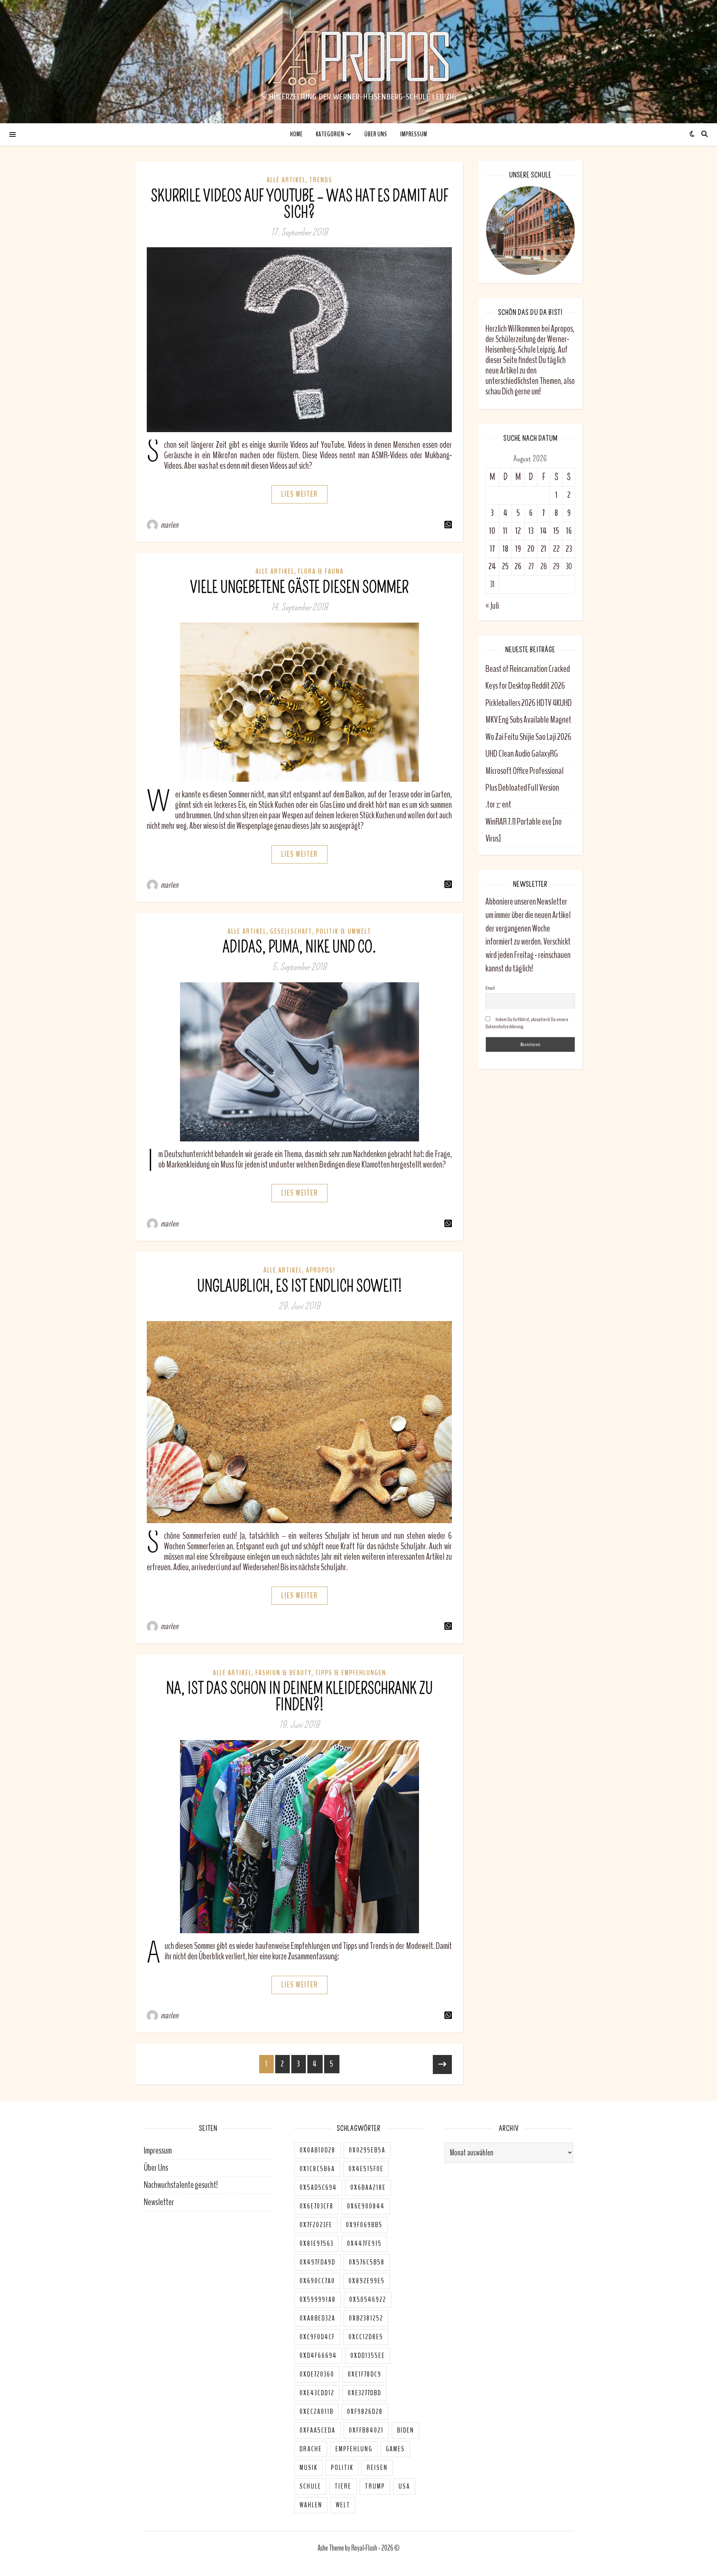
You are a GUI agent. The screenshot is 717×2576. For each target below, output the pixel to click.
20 (531, 549)
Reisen (377, 2468)
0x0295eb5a (367, 2150)
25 (505, 566)
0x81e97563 (316, 2244)
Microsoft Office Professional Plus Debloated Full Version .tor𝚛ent (524, 788)
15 (556, 531)
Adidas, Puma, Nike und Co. (299, 947)
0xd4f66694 (318, 2356)
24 (492, 566)
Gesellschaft (291, 931)
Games (395, 2449)
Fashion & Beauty (283, 1673)
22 (556, 549)
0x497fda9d (317, 2262)
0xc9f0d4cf (317, 2337)
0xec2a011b (316, 2412)
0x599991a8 (318, 2300)
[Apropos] (358, 58)
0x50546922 (368, 2300)
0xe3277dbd (364, 2393)
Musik (308, 2468)
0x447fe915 (364, 2244)
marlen (170, 525)
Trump (375, 2486)
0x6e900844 (366, 2206)
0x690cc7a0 (317, 2281)
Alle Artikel (286, 180)
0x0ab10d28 (317, 2150)
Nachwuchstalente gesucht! (181, 2185)
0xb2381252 (366, 2318)
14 (544, 531)
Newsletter (159, 2202)
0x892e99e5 (367, 2281)
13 (531, 531)
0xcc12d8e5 (366, 2337)
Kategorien (330, 134)
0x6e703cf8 (316, 2206)
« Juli (492, 606)
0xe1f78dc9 (364, 2374)
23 (569, 549)
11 (505, 531)
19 (518, 549)
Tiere (343, 2486)
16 (569, 531)
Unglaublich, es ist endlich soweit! (299, 1287)
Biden (406, 2430)
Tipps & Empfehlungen (351, 1673)
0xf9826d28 (365, 2412)
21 (544, 549)
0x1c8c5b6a (317, 2169)
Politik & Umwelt (344, 931)
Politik (342, 2468)
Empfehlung (354, 2449)
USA (404, 2486)
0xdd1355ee (368, 2356)
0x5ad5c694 (318, 2188)
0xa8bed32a (317, 2318)
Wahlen (311, 2505)
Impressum (414, 134)
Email (490, 988)
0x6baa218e (368, 2188)
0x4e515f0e (366, 2169)
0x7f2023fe (316, 2225)
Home (297, 134)
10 (492, 531)
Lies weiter (299, 494)
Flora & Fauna (321, 571)
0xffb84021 (366, 2430)
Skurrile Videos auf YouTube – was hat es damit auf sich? (299, 204)
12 (518, 531)
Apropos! (321, 1270)
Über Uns (376, 134)
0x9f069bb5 (364, 2225)
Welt (343, 2505)
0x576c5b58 (367, 2262)
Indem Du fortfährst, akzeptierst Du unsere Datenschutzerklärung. (527, 1023)
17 (492, 549)
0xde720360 (317, 2374)
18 (505, 549)
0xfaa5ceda (317, 2430)
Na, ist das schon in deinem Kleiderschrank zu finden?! (299, 1697)
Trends (321, 180)
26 (518, 566)
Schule (310, 2486)
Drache (311, 2449)
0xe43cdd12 (317, 2393)
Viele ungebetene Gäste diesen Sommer (299, 588)
